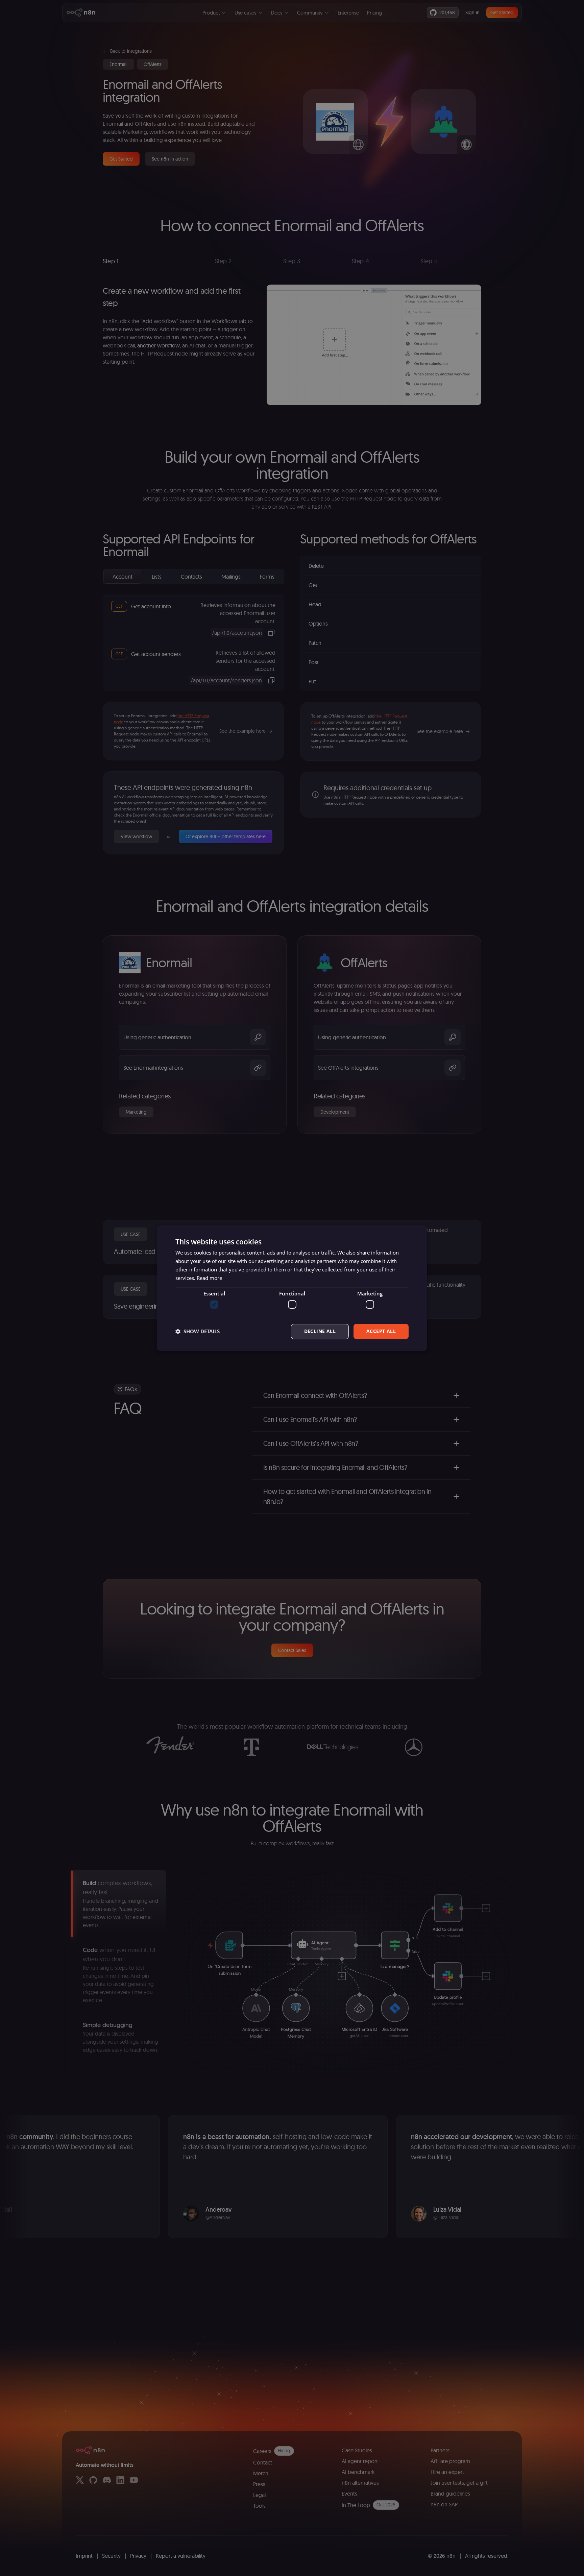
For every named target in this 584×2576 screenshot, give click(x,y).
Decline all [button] (320, 1331)
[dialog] (292, 1288)
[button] (198, 1331)
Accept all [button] (381, 1331)
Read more (209, 1278)
